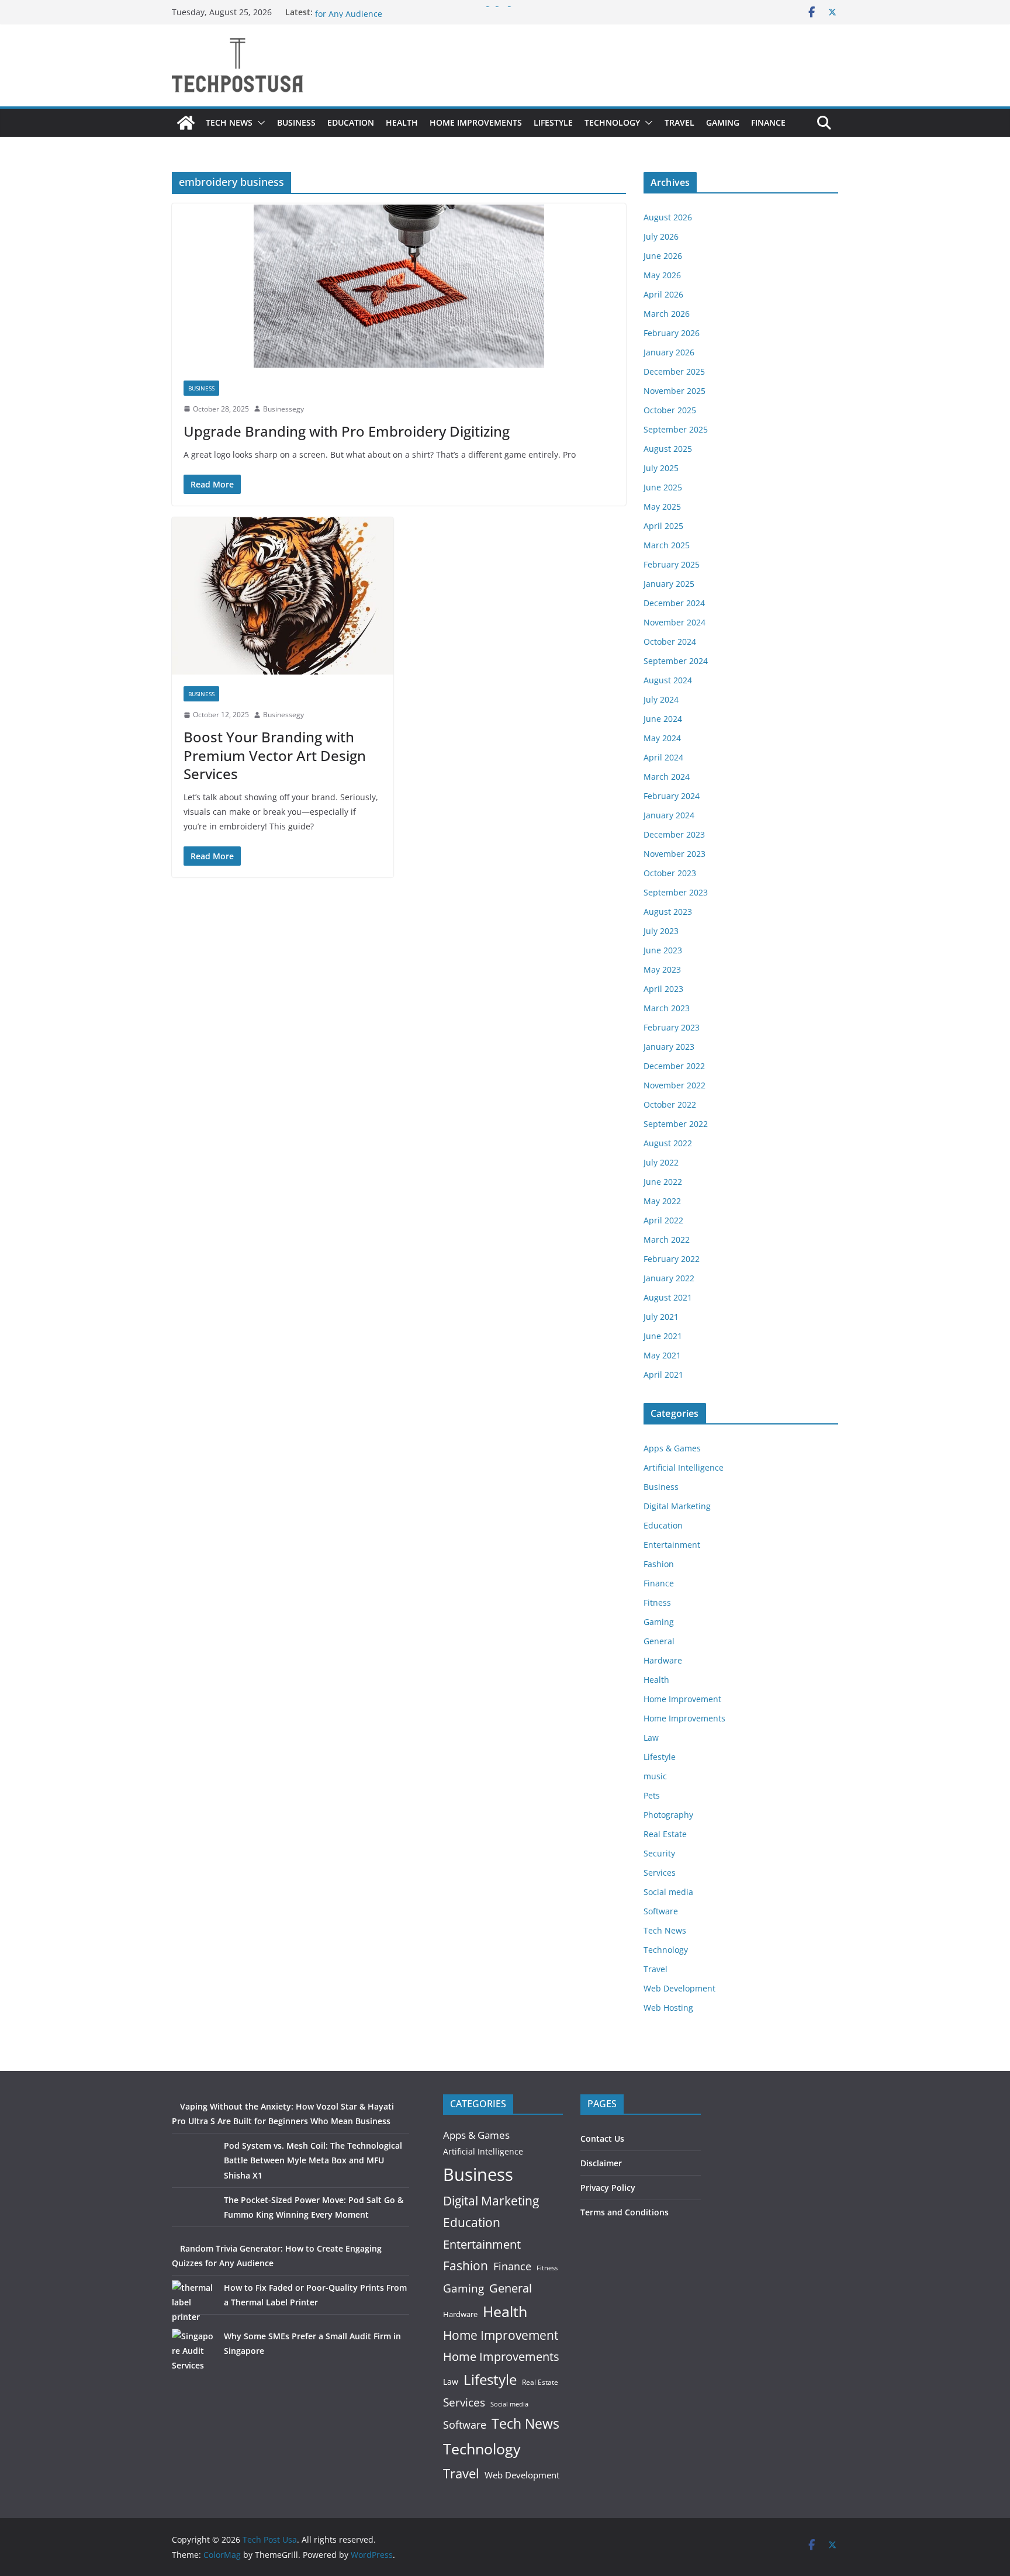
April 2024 (663, 757)
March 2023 (667, 1008)
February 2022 (672, 1259)
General (659, 1641)
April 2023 (663, 989)
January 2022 (669, 1278)
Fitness (657, 1602)
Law (651, 1737)
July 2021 (661, 1317)
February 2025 (672, 564)
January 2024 (669, 815)
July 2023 (661, 931)
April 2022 (663, 1220)
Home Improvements (476, 122)
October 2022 (670, 1104)
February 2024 (672, 796)
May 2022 (662, 1201)
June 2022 (663, 1182)
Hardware (663, 1660)
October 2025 (670, 410)
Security (659, 1853)
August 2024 (668, 680)
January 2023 (669, 1047)
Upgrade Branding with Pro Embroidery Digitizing (347, 431)
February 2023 (672, 1027)
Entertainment (672, 1545)
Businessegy (283, 409)
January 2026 (669, 352)
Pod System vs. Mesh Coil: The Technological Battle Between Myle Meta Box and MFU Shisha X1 (313, 2160)
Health (402, 122)
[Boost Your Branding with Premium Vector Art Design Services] (283, 596)
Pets (652, 1795)
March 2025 (667, 545)
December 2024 (674, 603)
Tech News (229, 122)
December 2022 (674, 1066)
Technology (612, 122)
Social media (668, 1892)
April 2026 (663, 294)
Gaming (723, 122)
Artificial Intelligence (684, 1467)
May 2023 (662, 969)
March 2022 (667, 1239)
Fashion (659, 1564)
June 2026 (663, 256)
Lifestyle (553, 122)
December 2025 (674, 371)
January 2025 (669, 584)
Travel (679, 122)
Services (660, 1873)
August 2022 (668, 1143)
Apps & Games (672, 1448)
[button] (259, 123)
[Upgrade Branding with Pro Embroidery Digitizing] (399, 286)
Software (661, 1911)
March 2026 (667, 314)
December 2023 (674, 834)
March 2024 (667, 777)
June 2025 (663, 487)
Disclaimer (601, 2163)
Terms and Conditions (625, 2212)
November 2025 (675, 391)
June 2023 (663, 950)
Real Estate (665, 1834)
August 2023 (668, 912)
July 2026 (661, 236)
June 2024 (663, 719)
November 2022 (675, 1085)
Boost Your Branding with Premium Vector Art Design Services (275, 755)
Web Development (679, 1988)
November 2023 (675, 854)
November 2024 (675, 622)
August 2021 (668, 1297)
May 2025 (662, 506)
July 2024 (661, 699)
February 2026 (672, 333)
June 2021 (663, 1336)
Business (296, 122)
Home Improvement (682, 1699)
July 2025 (661, 468)
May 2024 (662, 738)
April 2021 (663, 1375)
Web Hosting (668, 2008)
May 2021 (662, 1355)
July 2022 (661, 1162)
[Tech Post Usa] (186, 123)
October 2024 (670, 642)
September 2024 (676, 661)
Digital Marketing (677, 1506)
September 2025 (676, 429)
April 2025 (663, 526)
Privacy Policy (608, 2188)
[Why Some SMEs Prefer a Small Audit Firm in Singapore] (194, 2351)
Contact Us (602, 2138)
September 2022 (676, 1124)
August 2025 (668, 449)
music (655, 1776)
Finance (768, 122)
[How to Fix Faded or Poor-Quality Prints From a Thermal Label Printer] (194, 2302)
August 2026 (668, 217)
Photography (668, 1815)
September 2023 (676, 892)
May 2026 (662, 275)
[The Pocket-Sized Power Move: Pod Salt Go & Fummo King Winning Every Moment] (194, 2214)
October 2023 (670, 873)
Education (351, 122)
